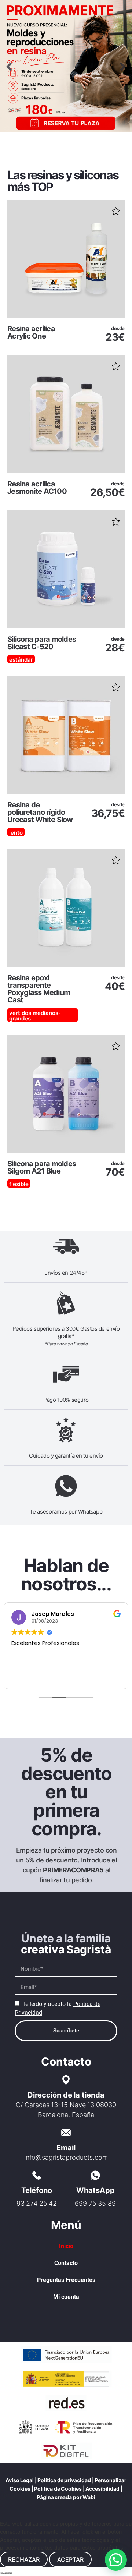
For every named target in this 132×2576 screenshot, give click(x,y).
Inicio (66, 2246)
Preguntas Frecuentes (66, 2280)
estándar (21, 660)
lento (16, 833)
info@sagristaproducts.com (66, 2157)
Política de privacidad (64, 2480)
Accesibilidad (102, 2489)
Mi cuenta (66, 2297)
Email (66, 2148)
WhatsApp (96, 2190)
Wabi (89, 2497)
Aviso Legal (20, 2480)
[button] (116, 209)
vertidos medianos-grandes (35, 1016)
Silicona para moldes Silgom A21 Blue (42, 1167)
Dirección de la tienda (66, 2095)
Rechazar (24, 2559)
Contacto (66, 2263)
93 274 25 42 (37, 2203)
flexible (19, 1184)
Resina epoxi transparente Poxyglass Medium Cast (39, 989)
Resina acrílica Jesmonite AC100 (37, 488)
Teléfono (37, 2190)
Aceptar (70, 2559)
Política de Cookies (58, 2489)
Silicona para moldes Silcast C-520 (42, 643)
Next (123, 66)
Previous (9, 66)
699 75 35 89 (95, 2203)
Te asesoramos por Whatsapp (66, 1512)
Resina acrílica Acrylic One (31, 332)
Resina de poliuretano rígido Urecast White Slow (40, 812)
